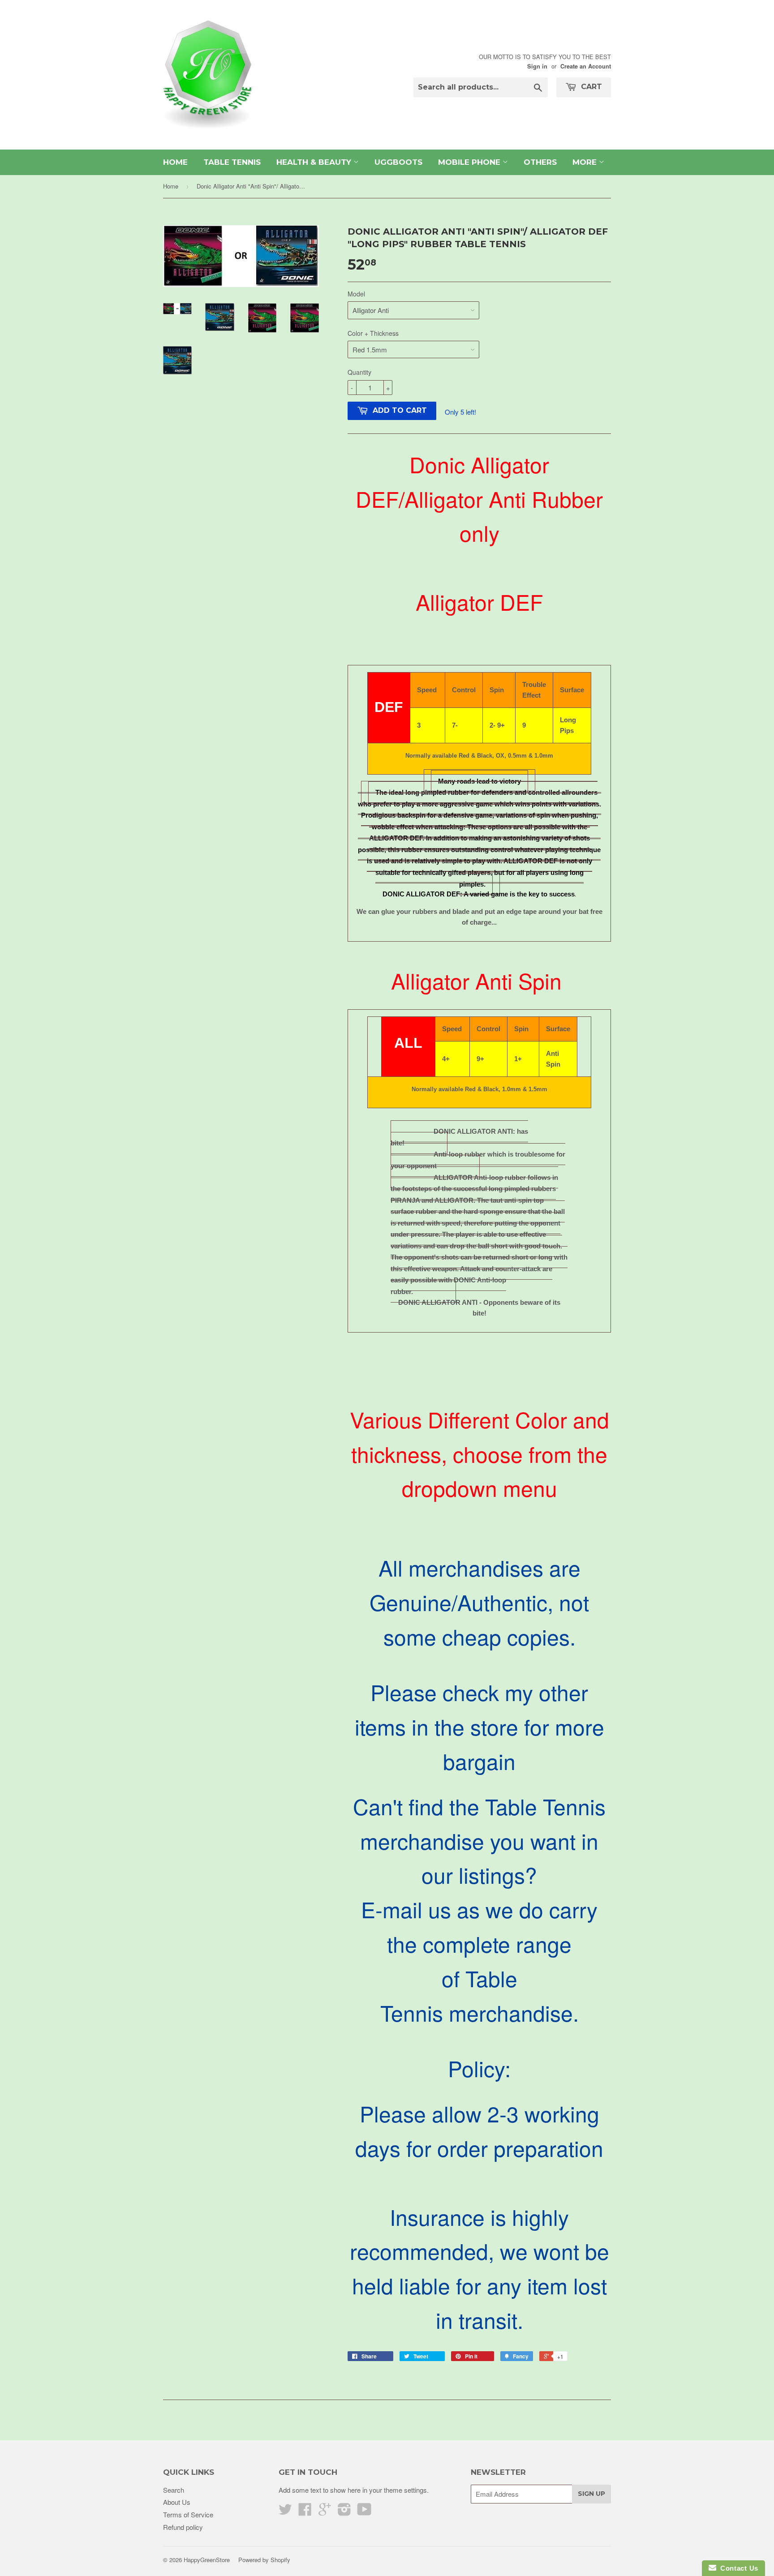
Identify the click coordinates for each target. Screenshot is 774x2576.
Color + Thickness (373, 333)
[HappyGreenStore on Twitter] (285, 2512)
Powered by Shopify (264, 2560)
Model (356, 294)
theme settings (405, 2490)
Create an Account (586, 66)
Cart (590, 87)
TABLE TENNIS (232, 162)
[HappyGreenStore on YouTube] (364, 2512)
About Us (177, 2502)
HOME (175, 162)
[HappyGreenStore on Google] (325, 2512)
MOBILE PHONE (470, 162)
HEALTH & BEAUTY (315, 162)
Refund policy (183, 2527)
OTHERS (540, 162)
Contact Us (737, 2568)
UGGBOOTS (398, 162)
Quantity (359, 372)
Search (174, 2490)
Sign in (537, 66)
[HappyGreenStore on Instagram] (344, 2512)
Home (171, 186)
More (586, 162)
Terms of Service (188, 2514)
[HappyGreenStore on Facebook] (305, 2512)
